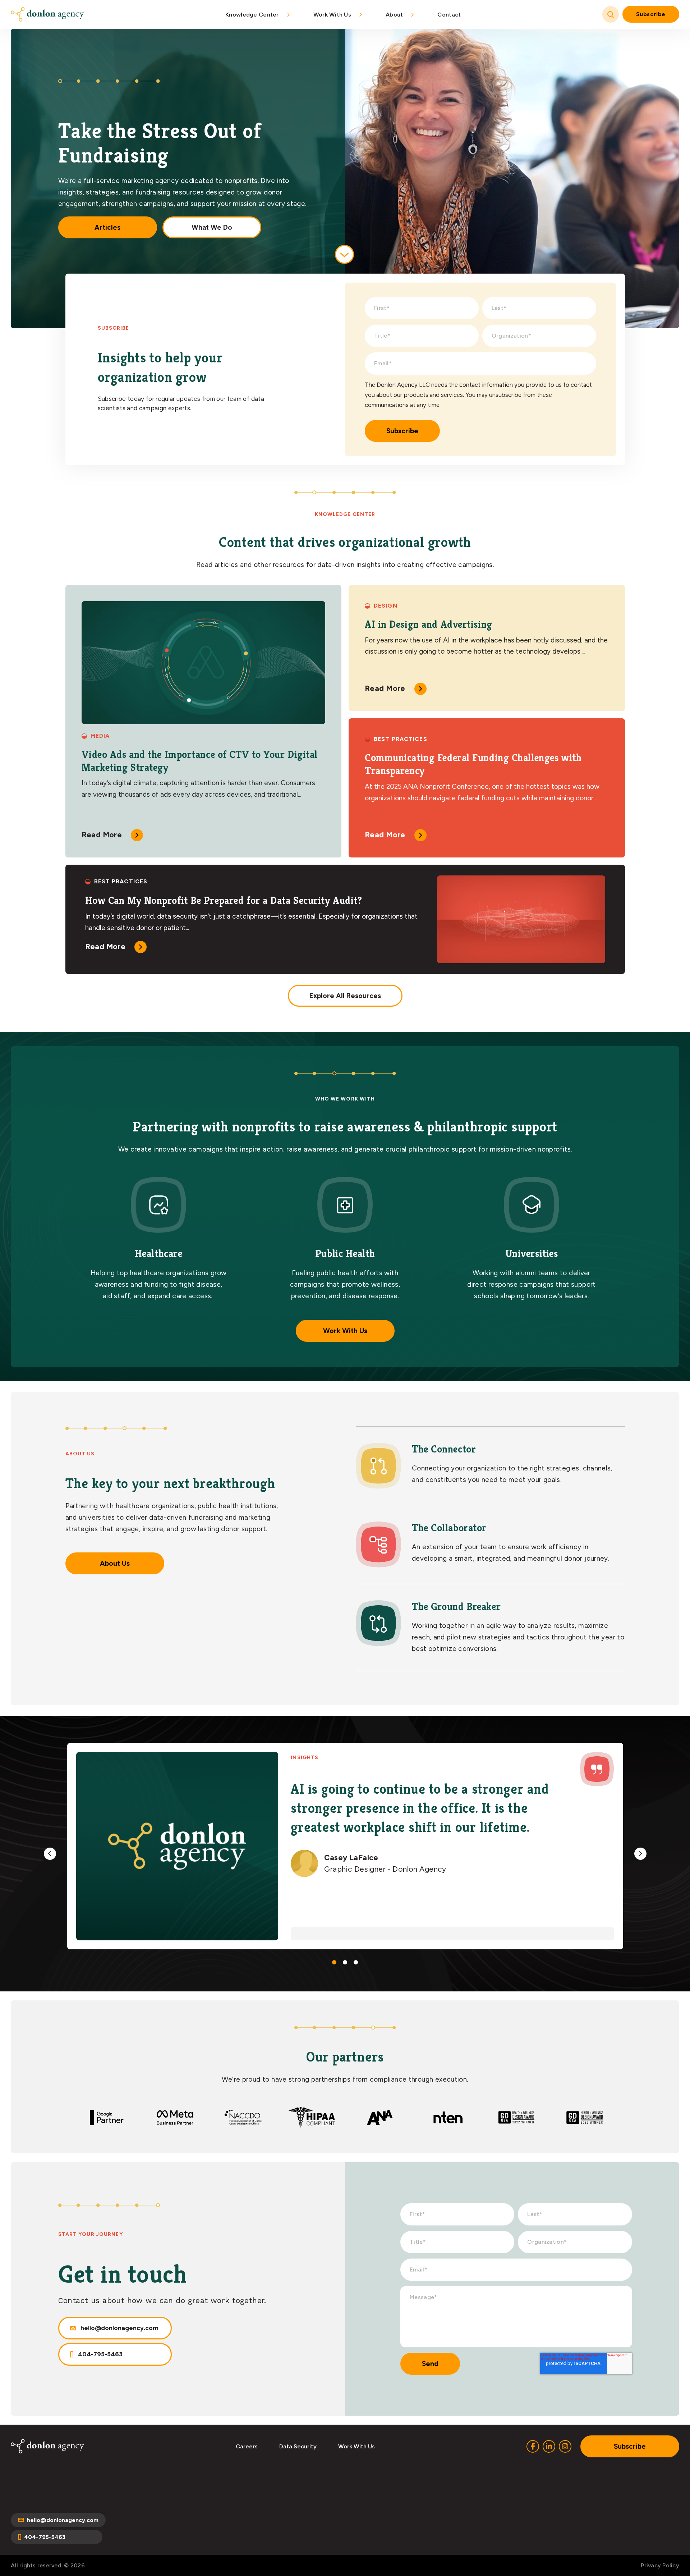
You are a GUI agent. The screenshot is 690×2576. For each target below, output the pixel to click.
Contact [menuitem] (449, 15)
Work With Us (345, 1331)
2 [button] (345, 1962)
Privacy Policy (660, 2565)
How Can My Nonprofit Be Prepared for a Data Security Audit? (224, 900)
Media (100, 736)
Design (386, 606)
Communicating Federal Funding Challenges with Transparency (473, 764)
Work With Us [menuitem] (332, 15)
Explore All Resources (345, 996)
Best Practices (401, 739)
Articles (107, 227)
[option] (345, 1846)
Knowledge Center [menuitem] (252, 15)
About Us (115, 1563)
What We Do (212, 227)
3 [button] (356, 1962)
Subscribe (651, 14)
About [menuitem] (394, 15)
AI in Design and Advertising (429, 624)
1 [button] (334, 1962)
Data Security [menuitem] (298, 2446)
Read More (102, 835)
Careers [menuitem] (247, 2446)
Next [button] (640, 1854)
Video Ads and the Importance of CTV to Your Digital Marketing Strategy (200, 761)
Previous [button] (50, 1854)
